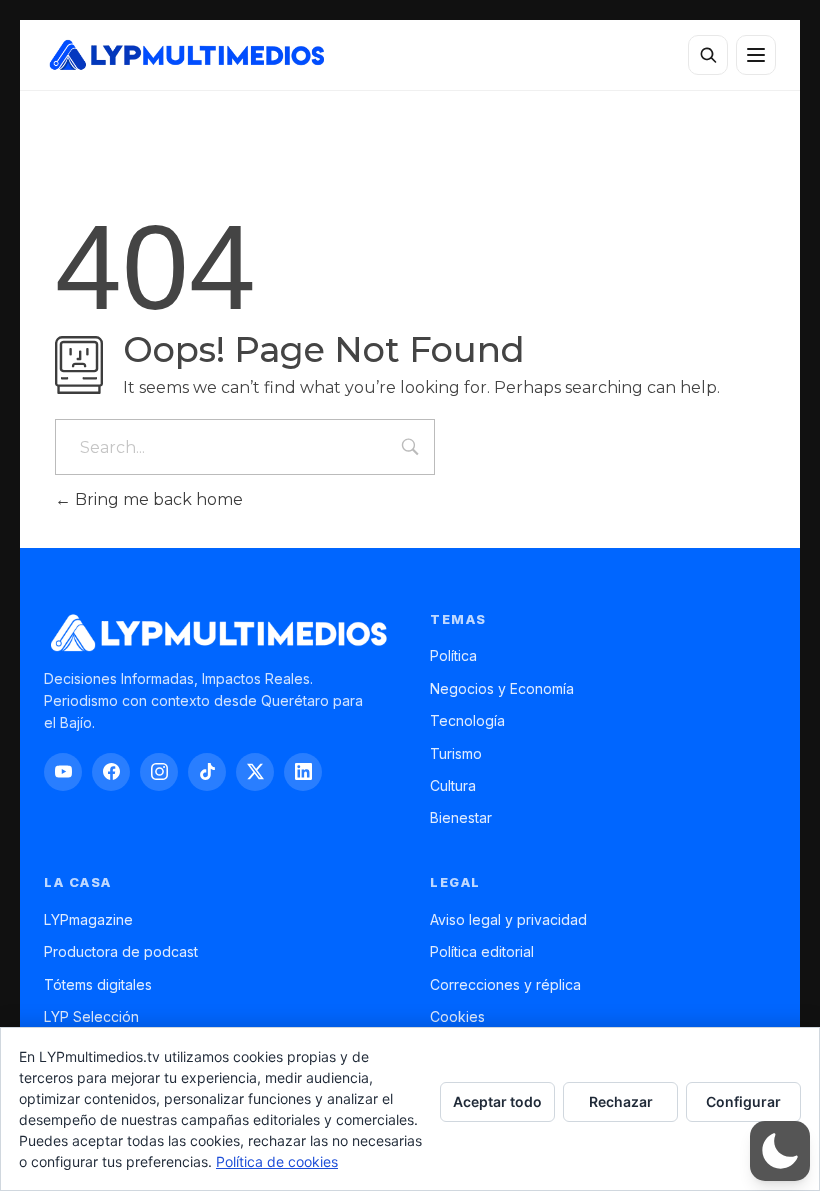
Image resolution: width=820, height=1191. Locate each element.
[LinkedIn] (303, 772)
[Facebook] (111, 772)
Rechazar (621, 1101)
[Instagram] (159, 772)
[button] (780, 1151)
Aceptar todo (497, 1101)
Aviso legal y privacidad (508, 919)
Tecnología (467, 720)
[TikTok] (207, 772)
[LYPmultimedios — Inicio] (185, 55)
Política (453, 655)
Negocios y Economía (502, 688)
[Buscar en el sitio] (708, 55)
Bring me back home (157, 499)
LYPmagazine (88, 919)
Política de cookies (277, 1161)
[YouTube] (63, 772)
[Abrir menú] (756, 55)
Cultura (453, 785)
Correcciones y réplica (505, 984)
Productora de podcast (121, 951)
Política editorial (482, 951)
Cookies (457, 1016)
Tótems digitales (98, 984)
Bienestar (461, 817)
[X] (255, 772)
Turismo (456, 753)
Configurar (743, 1101)
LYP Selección (91, 1016)
